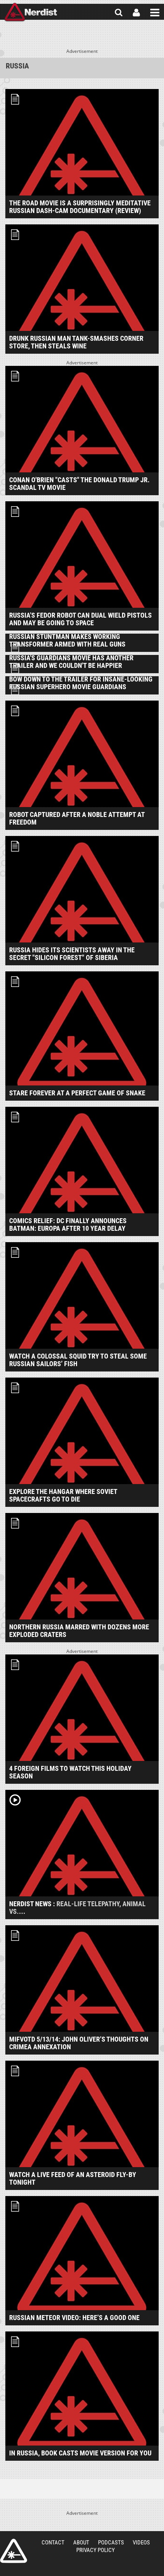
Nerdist (31, 13)
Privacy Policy (96, 2550)
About (81, 2543)
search (119, 13)
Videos (141, 2543)
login (136, 13)
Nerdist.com (14, 2551)
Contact (53, 2543)
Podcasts (111, 2543)
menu (155, 13)
